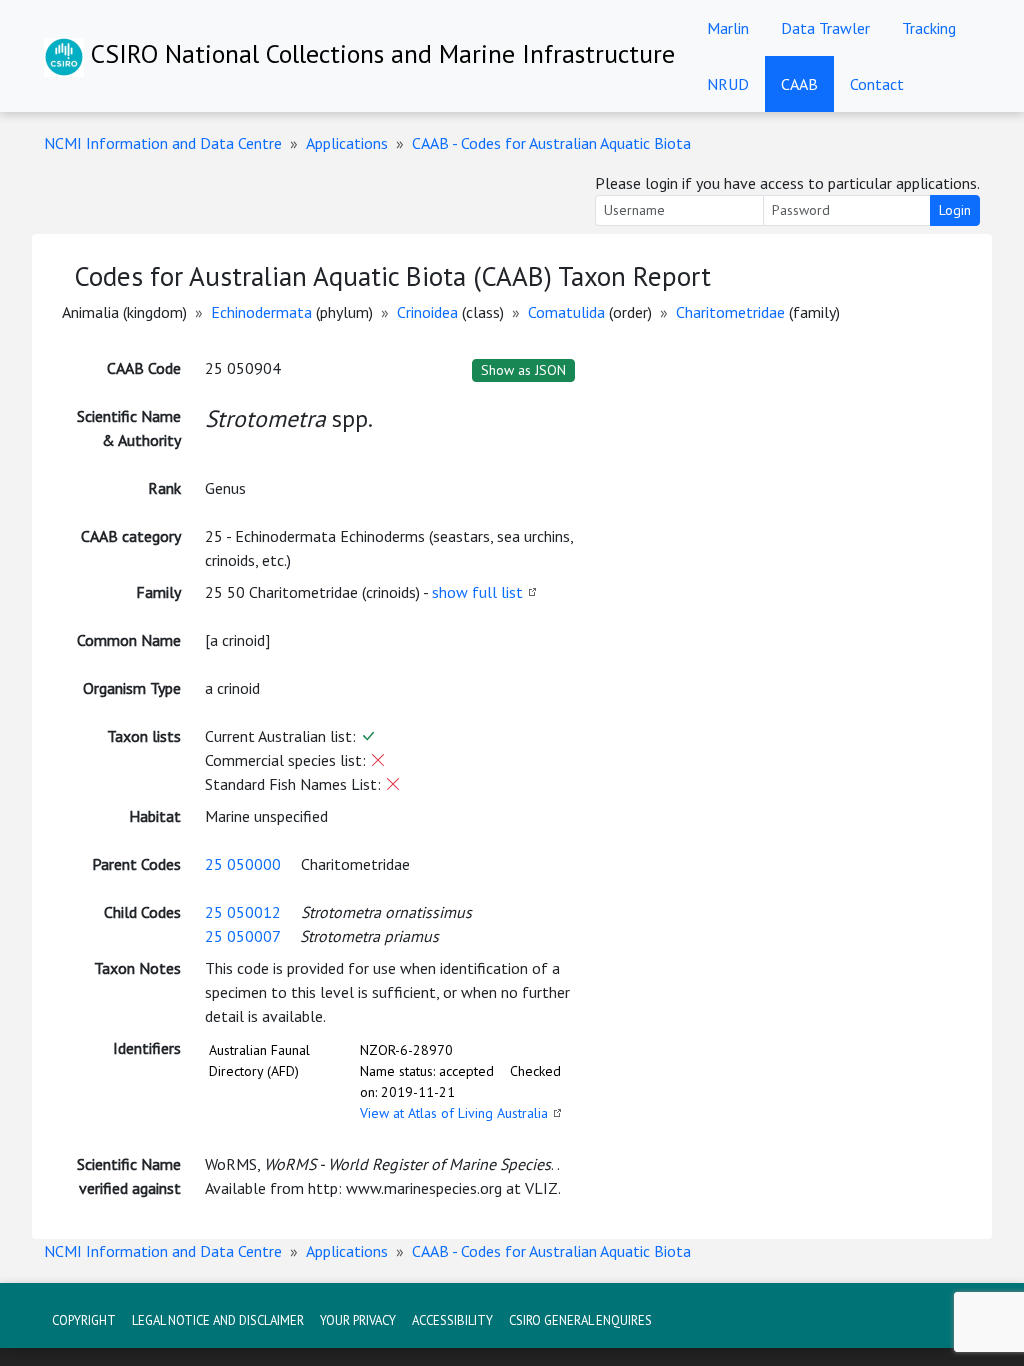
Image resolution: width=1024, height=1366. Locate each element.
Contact (877, 84)
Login (955, 210)
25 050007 (242, 936)
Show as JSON (523, 370)
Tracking (929, 28)
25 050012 (243, 912)
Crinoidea (427, 312)
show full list (477, 592)
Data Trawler (825, 28)
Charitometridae (730, 312)
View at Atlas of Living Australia (454, 1113)
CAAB (799, 84)
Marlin (728, 28)
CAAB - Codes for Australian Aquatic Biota (551, 143)
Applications (347, 143)
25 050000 (243, 864)
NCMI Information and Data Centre (163, 143)
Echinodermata (261, 312)
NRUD (728, 84)
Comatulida (566, 312)
